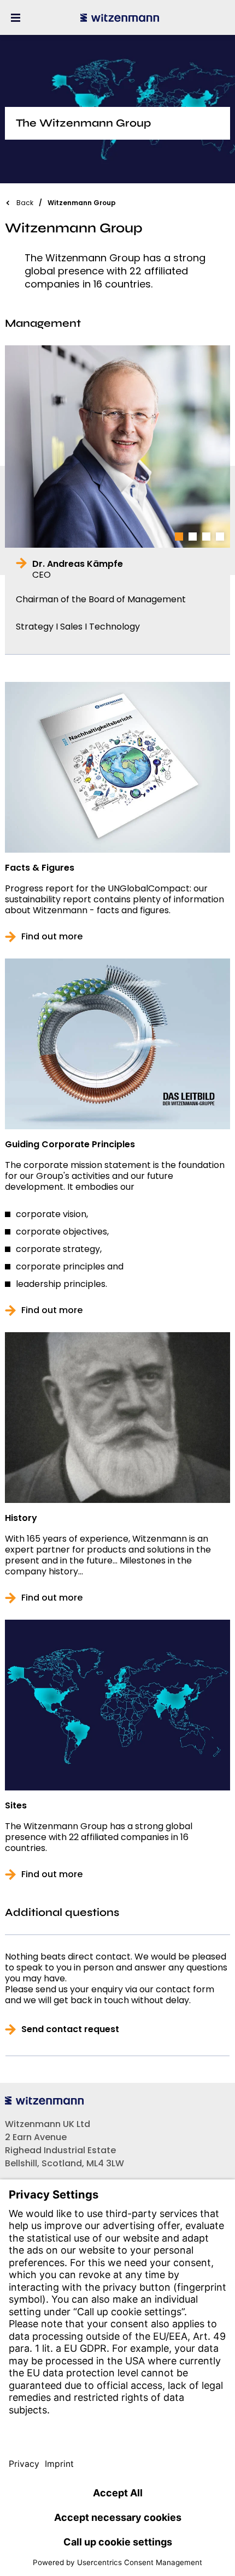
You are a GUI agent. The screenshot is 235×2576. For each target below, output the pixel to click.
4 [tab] (220, 537)
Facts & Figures (40, 868)
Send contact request (70, 2029)
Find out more (52, 937)
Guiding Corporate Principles (70, 1145)
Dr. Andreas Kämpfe (78, 570)
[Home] (120, 17)
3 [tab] (206, 537)
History (21, 1518)
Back (25, 203)
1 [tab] (179, 537)
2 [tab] (193, 537)
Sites (16, 1806)
